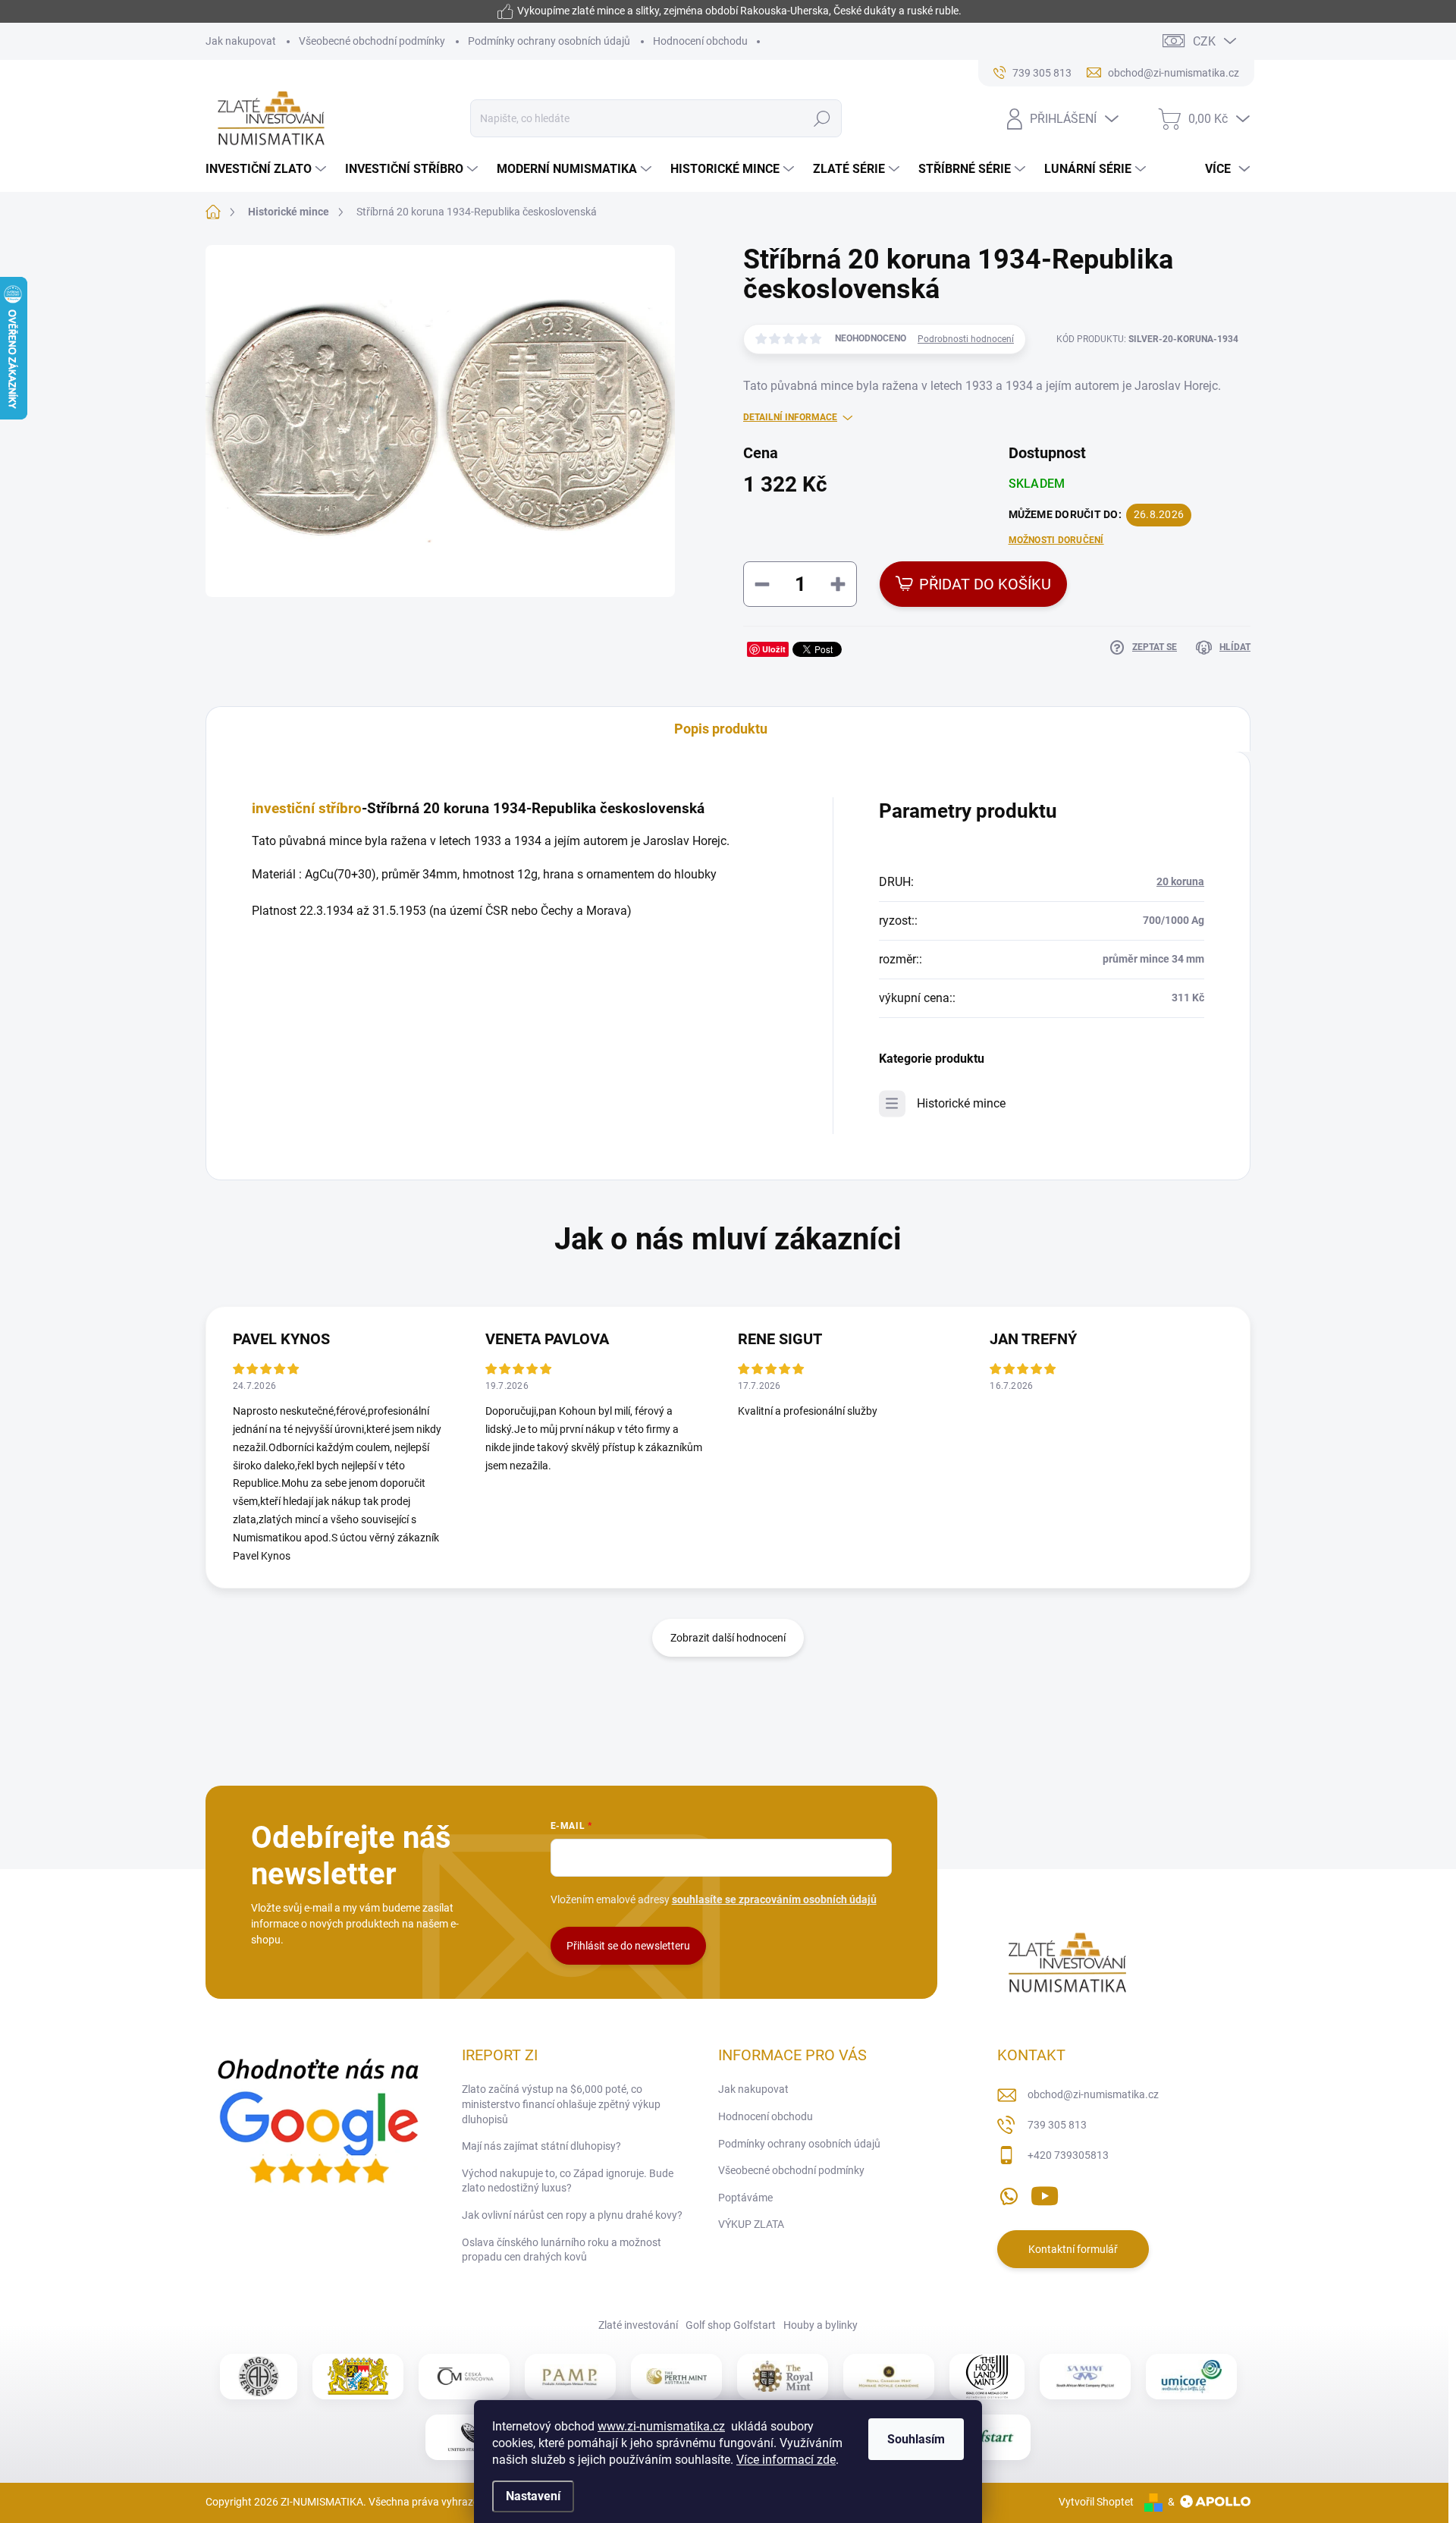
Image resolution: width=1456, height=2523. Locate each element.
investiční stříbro (307, 809)
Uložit (774, 649)
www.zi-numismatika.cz (661, 2426)
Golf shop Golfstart (731, 2325)
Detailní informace (790, 417)
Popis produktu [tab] (721, 729)
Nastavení (533, 2496)
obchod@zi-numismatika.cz (1093, 2094)
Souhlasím (916, 2439)
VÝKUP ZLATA (751, 2224)
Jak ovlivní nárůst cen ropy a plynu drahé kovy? (572, 2215)
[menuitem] (268, 169)
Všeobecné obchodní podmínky (372, 41)
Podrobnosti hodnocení (966, 339)
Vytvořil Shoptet (1096, 2502)
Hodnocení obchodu (700, 41)
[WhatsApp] (1009, 2193)
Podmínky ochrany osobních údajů (549, 41)
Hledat (822, 118)
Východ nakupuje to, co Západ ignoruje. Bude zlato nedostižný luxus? (568, 2181)
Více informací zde (786, 2460)
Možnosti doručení (1056, 540)
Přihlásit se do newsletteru (628, 1946)
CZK (1204, 41)
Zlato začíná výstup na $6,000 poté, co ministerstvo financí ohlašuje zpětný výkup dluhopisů (561, 2104)
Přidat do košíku (985, 584)
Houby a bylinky (821, 2325)
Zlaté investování (638, 2325)
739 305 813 (1057, 2125)
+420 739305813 (1068, 2155)
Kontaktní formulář (1073, 2249)
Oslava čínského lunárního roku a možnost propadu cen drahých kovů (562, 2250)
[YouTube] (1045, 2193)
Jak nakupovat (241, 41)
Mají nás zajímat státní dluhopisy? (541, 2146)
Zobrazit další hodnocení (728, 1638)
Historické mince (961, 1103)
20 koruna (1180, 881)
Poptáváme (745, 2198)
